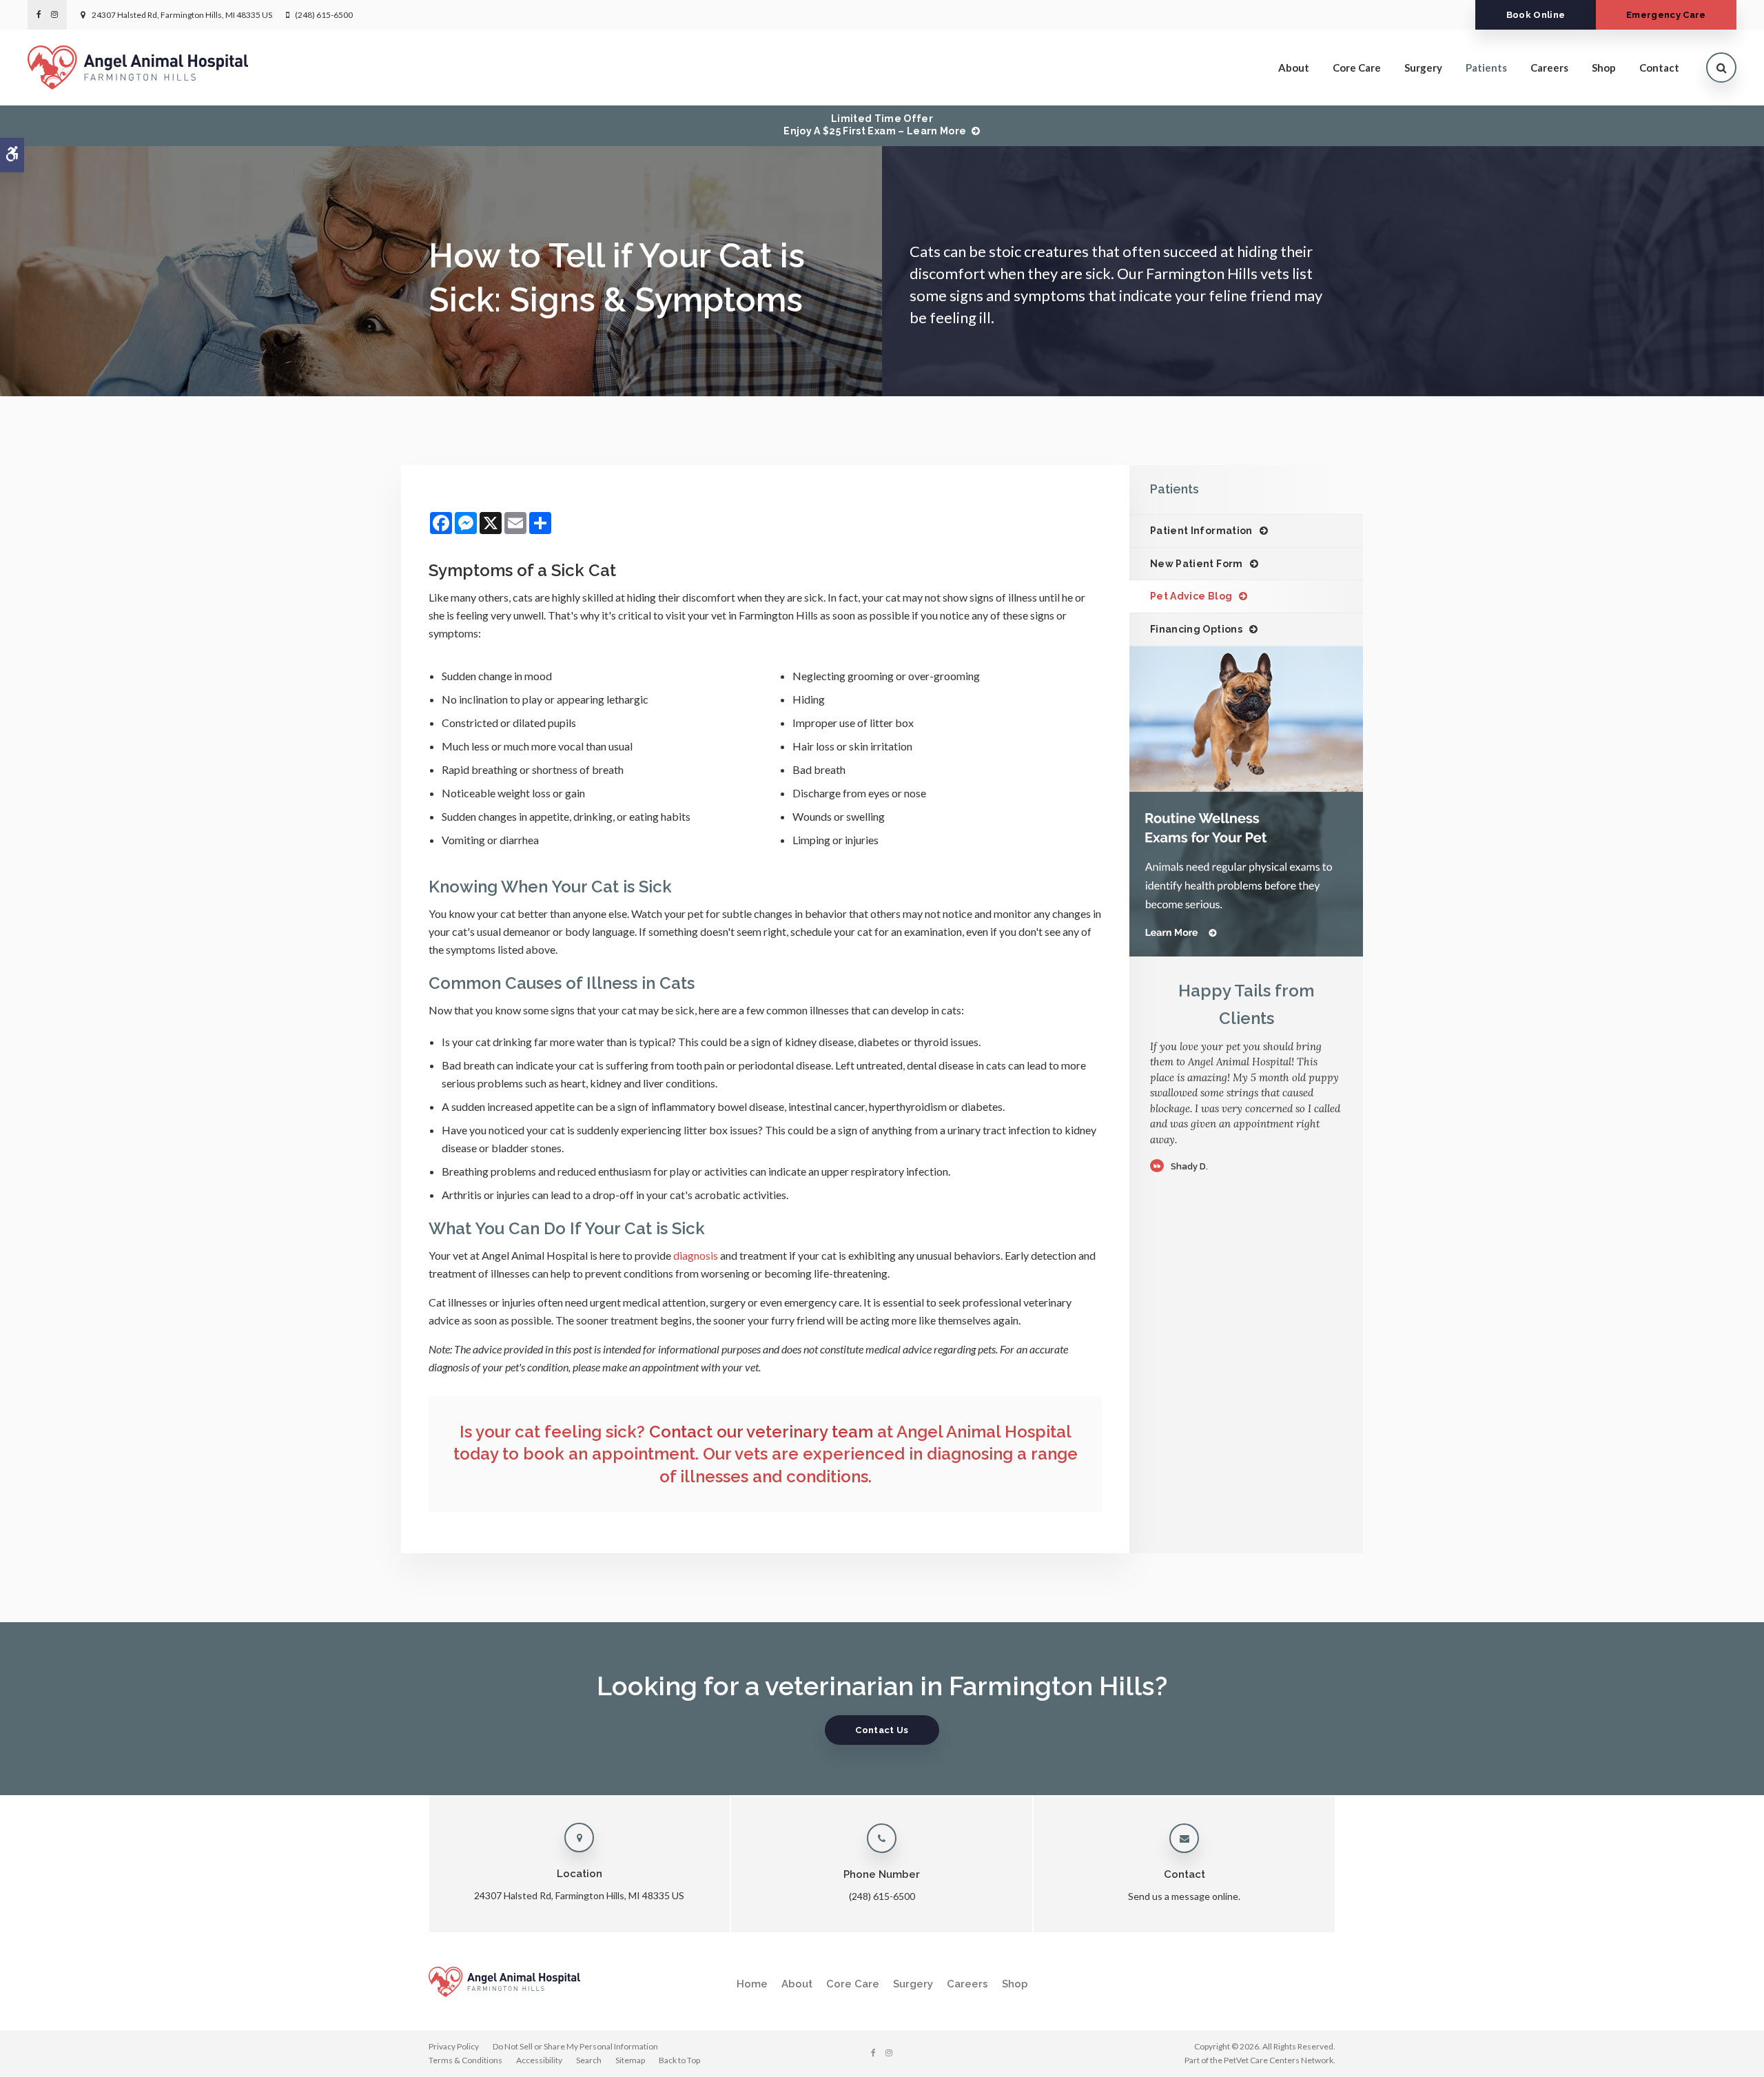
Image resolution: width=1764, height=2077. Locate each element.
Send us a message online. (1184, 1896)
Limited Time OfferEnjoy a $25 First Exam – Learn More (875, 125)
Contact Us (882, 1730)
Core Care (1357, 68)
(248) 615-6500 (324, 15)
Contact (1659, 68)
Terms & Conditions (465, 2060)
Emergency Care (1666, 15)
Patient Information (1201, 531)
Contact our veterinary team (761, 1432)
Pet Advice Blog (1191, 596)
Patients (1486, 68)
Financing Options (1196, 629)
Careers (1549, 68)
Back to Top (679, 2060)
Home (752, 1984)
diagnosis (696, 1255)
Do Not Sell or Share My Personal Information (575, 2046)
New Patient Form (1197, 564)
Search (589, 2060)
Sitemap (630, 2060)
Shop (1604, 68)
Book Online (1536, 15)
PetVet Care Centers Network (1279, 2060)
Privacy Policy (454, 2046)
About (1294, 68)
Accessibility (539, 2060)
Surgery (1423, 68)
